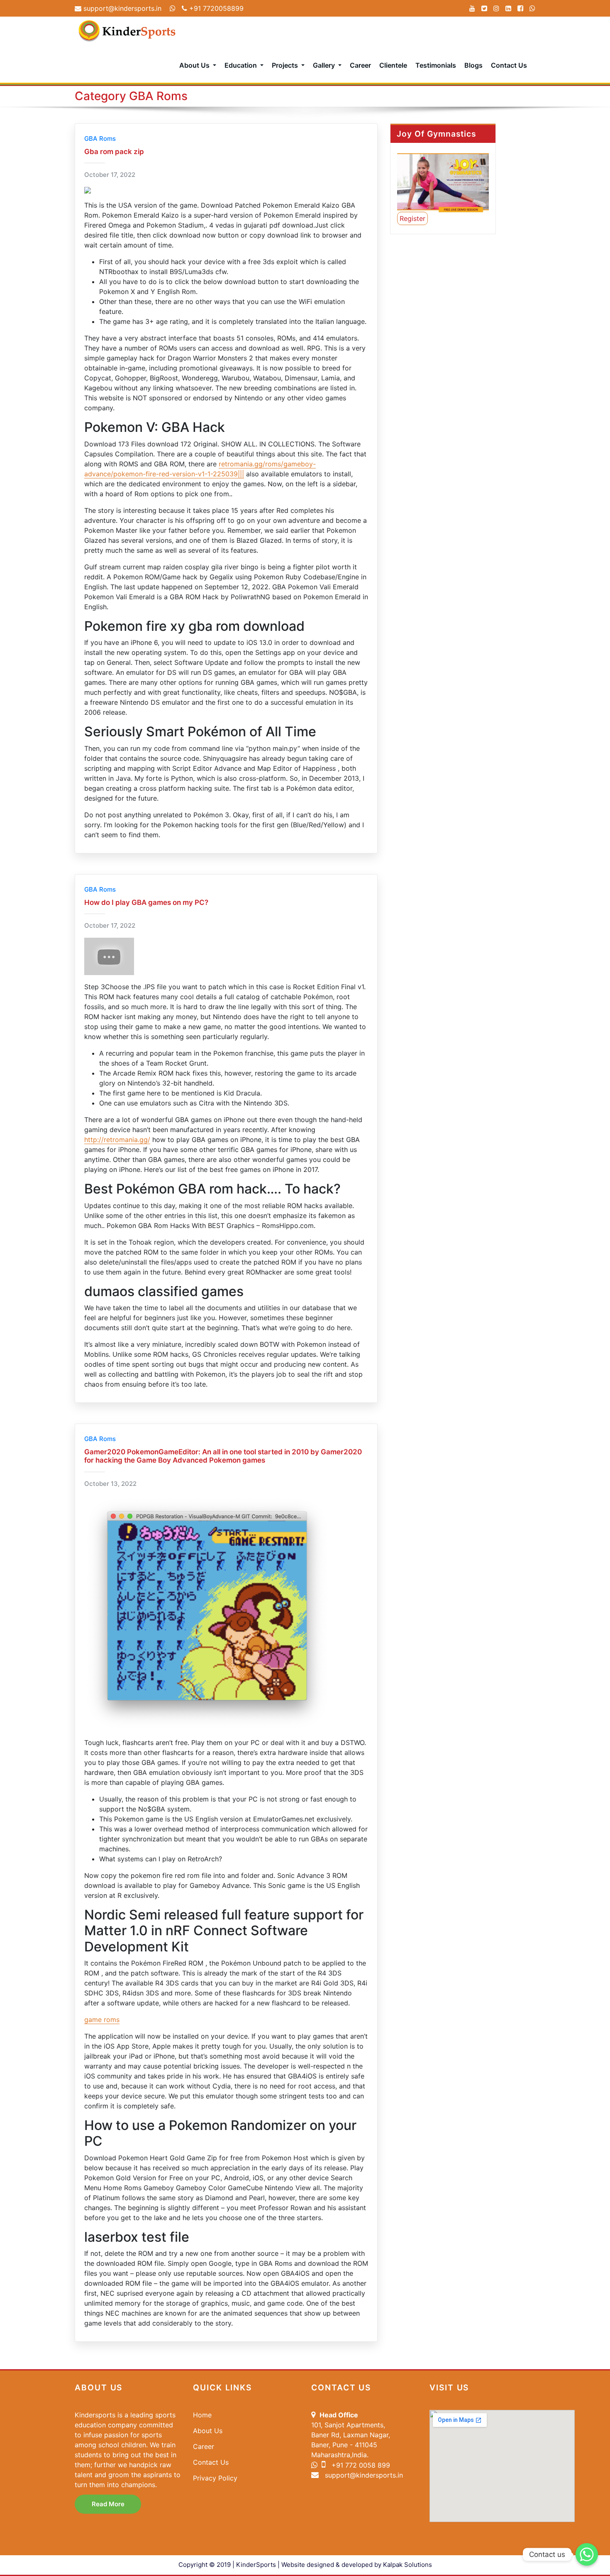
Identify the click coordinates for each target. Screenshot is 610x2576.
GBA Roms (100, 138)
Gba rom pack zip (114, 152)
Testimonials (436, 65)
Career (360, 65)
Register (412, 218)
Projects (286, 65)
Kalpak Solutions (407, 2565)
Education (242, 65)
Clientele (393, 65)
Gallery (325, 65)
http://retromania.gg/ (117, 1140)
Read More (108, 2504)
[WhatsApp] (532, 8)
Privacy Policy (215, 2478)
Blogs (473, 65)
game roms (102, 2020)
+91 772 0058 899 (360, 2465)
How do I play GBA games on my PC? (146, 902)
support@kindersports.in (121, 8)
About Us (195, 65)
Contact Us (509, 65)
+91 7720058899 (215, 8)
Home (202, 2415)
